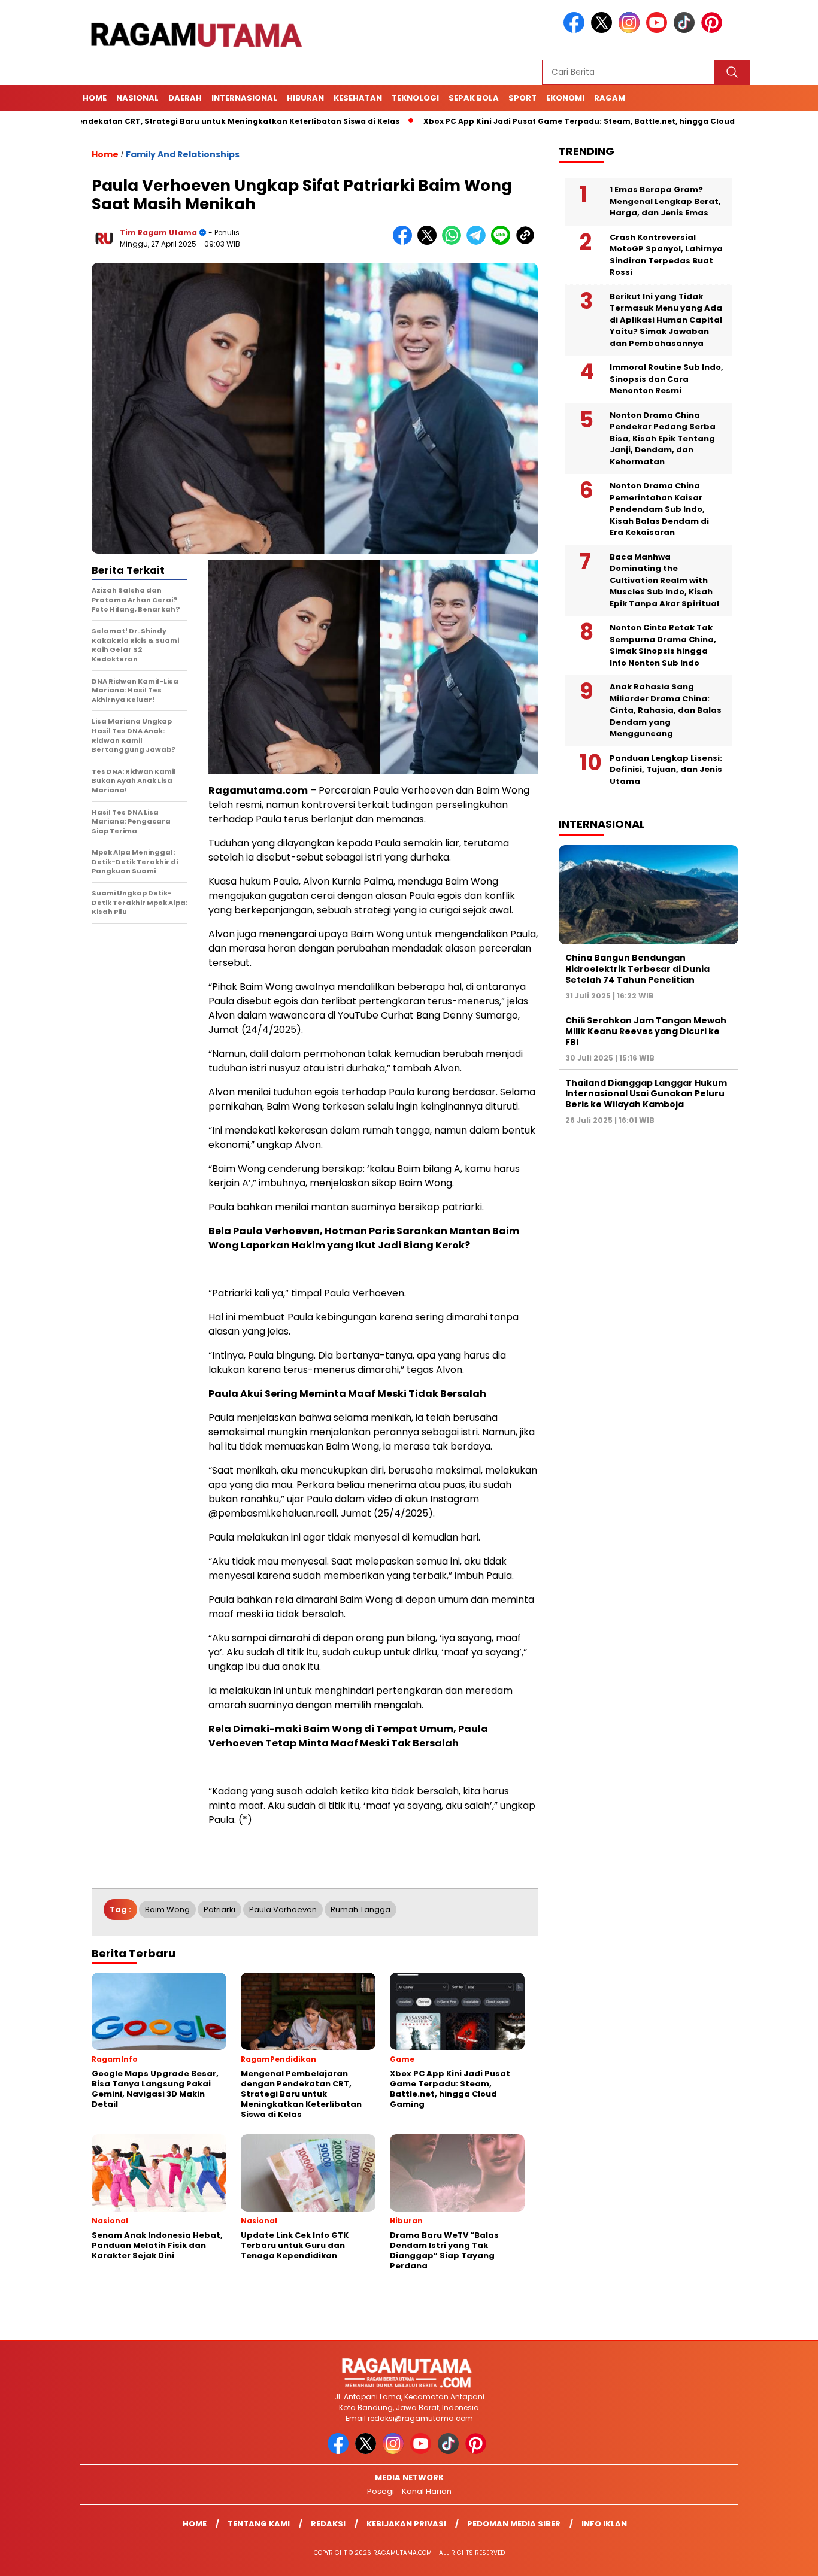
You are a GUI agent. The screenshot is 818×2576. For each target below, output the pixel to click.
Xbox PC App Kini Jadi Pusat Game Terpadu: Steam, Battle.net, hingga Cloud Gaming (527, 121)
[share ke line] (503, 242)
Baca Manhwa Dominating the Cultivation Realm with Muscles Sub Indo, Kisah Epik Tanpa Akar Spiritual (664, 580)
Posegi (381, 2491)
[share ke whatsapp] (454, 242)
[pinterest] (714, 30)
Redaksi (328, 2524)
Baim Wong (167, 1910)
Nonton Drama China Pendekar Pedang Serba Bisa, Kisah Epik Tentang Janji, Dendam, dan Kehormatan (663, 438)
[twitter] (604, 30)
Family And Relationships (183, 154)
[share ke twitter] (430, 242)
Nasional (137, 98)
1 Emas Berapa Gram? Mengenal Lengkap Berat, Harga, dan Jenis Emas (665, 201)
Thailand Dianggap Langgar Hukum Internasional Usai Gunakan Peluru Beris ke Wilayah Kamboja (646, 1093)
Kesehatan (358, 98)
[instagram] (631, 30)
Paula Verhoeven (283, 1910)
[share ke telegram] (479, 242)
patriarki (219, 1910)
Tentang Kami (259, 2524)
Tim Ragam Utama (158, 233)
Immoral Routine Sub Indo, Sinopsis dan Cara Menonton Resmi (666, 379)
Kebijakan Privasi (406, 2524)
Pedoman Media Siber (514, 2524)
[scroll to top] (784, 2557)
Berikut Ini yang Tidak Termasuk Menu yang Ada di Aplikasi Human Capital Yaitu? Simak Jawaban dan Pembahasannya (666, 320)
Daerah (185, 98)
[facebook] (576, 30)
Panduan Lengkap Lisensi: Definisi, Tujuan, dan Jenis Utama (666, 770)
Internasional (244, 98)
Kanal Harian (427, 2491)
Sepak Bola (474, 98)
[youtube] (659, 30)
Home (95, 98)
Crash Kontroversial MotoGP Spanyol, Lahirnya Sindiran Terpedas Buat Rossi (666, 255)
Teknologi (415, 98)
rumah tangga (360, 1910)
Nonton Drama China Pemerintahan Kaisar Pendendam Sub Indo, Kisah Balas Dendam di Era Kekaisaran (659, 509)
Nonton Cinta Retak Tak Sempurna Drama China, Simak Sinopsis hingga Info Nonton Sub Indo (663, 645)
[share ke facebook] (405, 242)
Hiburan (305, 98)
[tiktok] (686, 30)
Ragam (610, 98)
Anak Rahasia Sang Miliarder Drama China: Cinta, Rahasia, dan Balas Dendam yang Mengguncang (666, 710)
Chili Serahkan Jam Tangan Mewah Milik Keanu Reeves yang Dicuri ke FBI (646, 1031)
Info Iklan (604, 2524)
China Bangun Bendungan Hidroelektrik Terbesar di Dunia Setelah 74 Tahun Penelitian (637, 968)
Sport (522, 98)
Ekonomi (565, 98)
